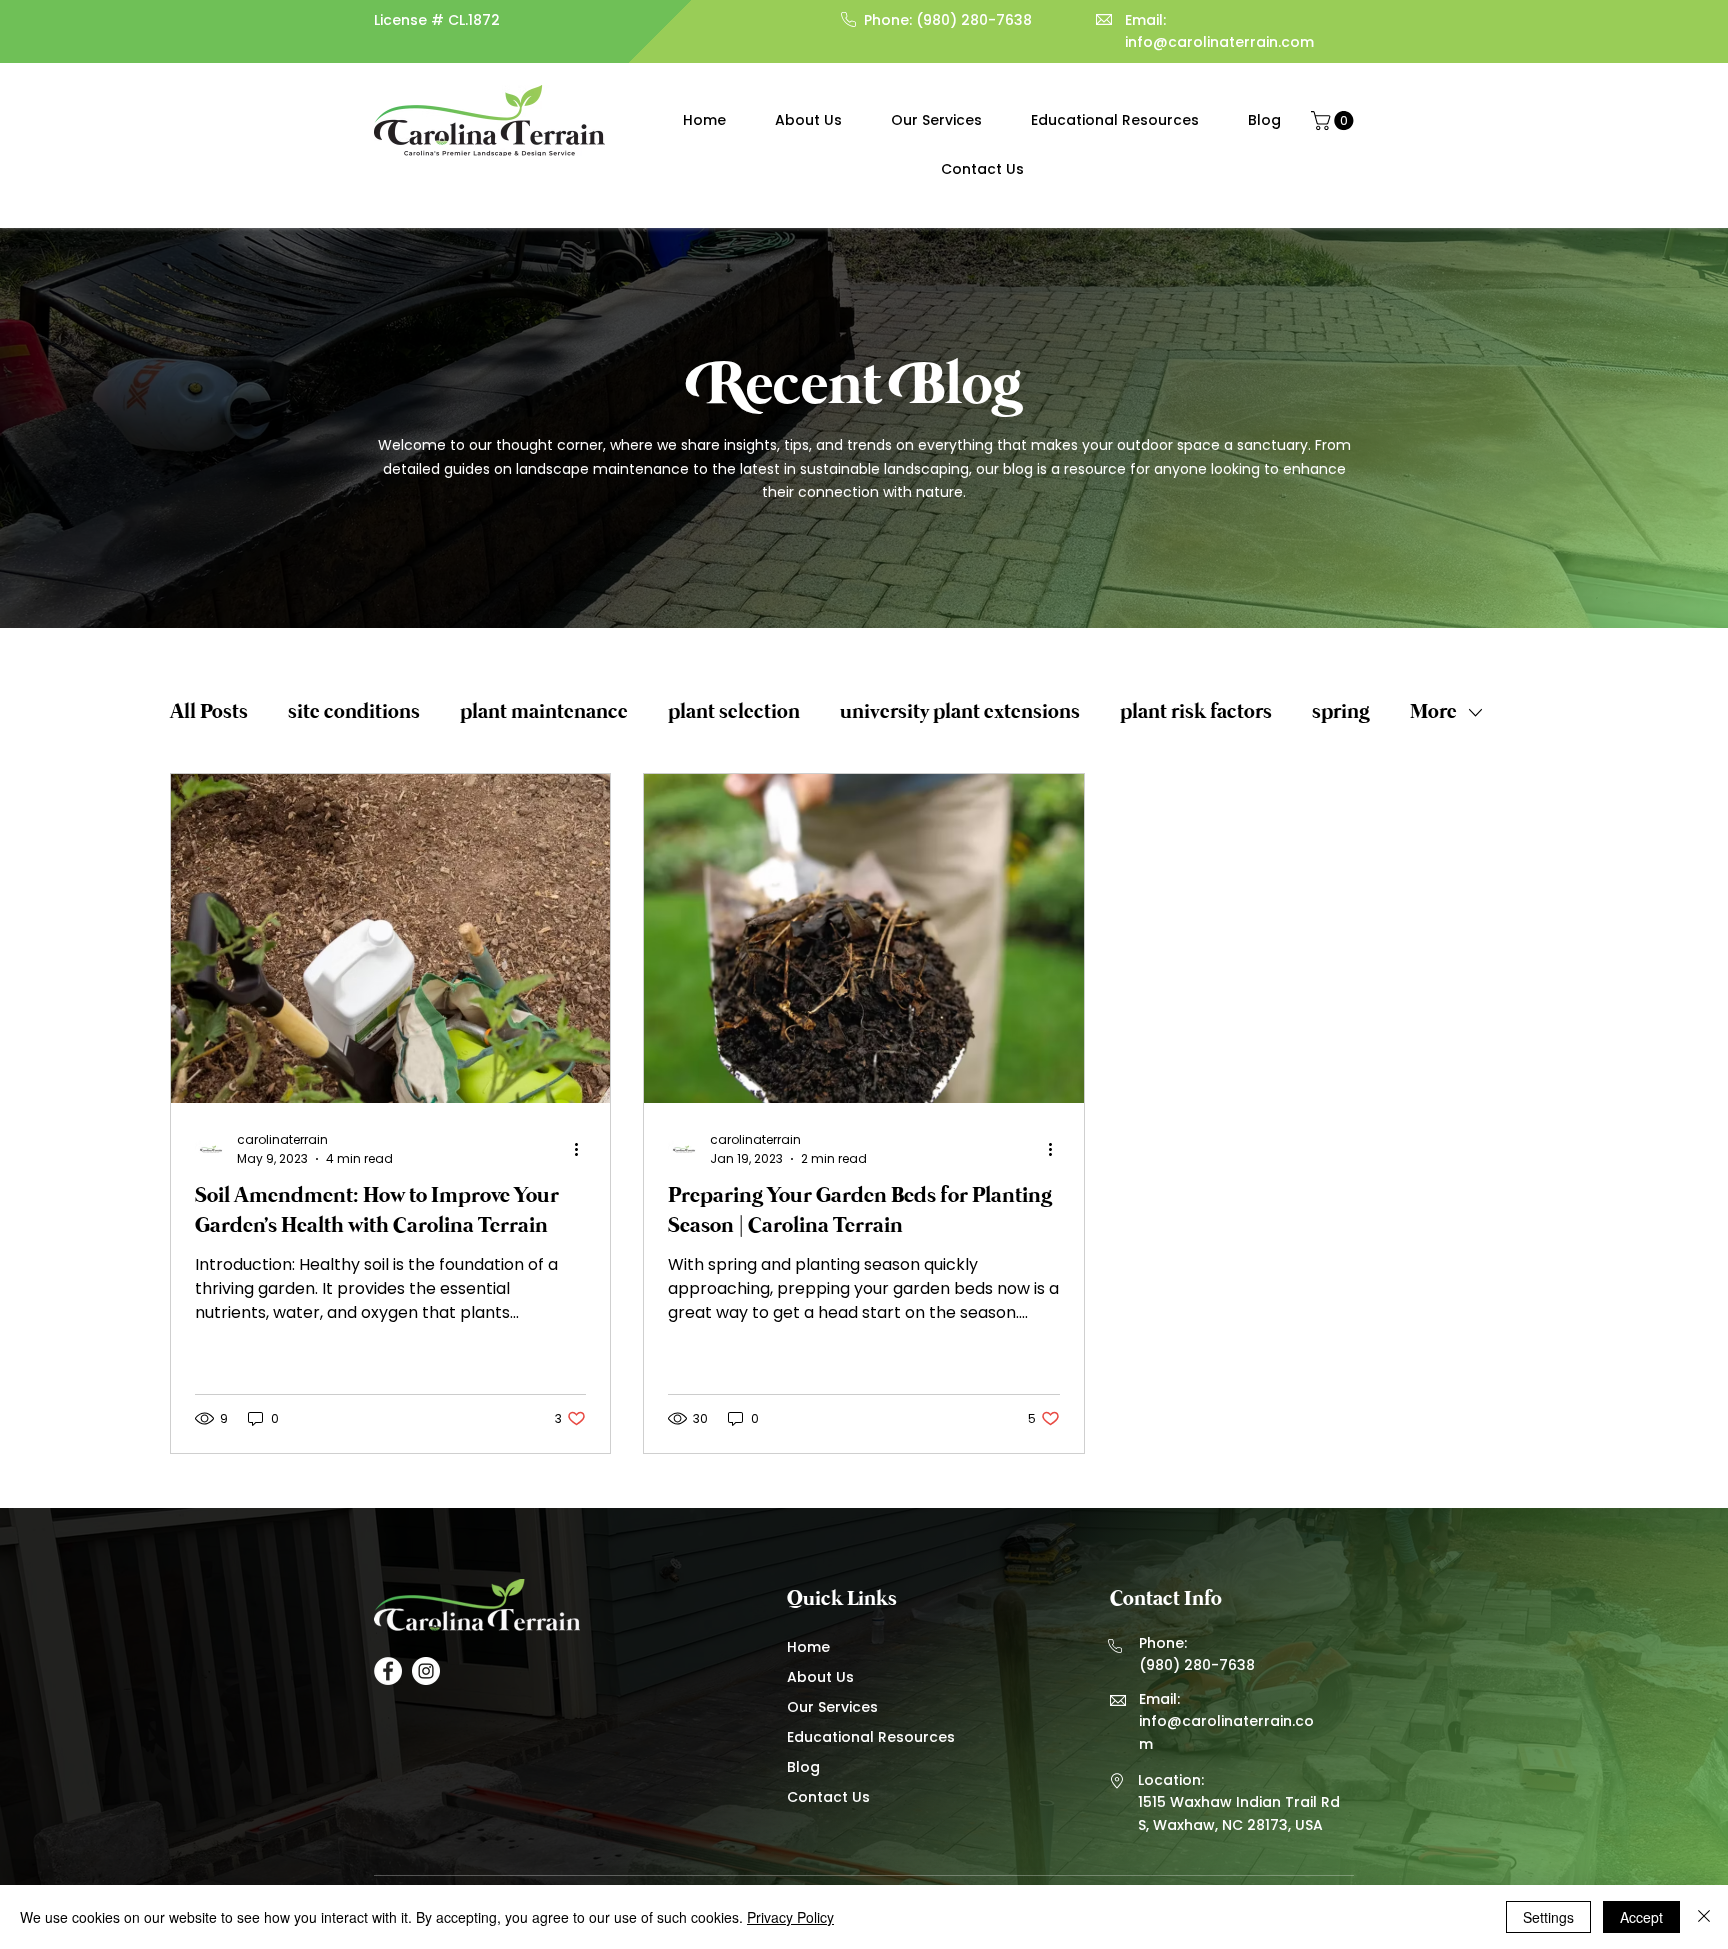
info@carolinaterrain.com (1219, 42)
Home (808, 1647)
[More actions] (583, 1149)
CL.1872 (474, 20)
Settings (1548, 1917)
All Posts (209, 712)
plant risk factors (1196, 712)
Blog (803, 1767)
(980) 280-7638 (974, 20)
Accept (1641, 1917)
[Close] (1704, 1917)
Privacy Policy (790, 1917)
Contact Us (828, 1797)
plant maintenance (544, 712)
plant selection (734, 712)
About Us (820, 1677)
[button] (1334, 120)
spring (1341, 712)
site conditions (354, 712)
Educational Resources (869, 1737)
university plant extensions (960, 712)
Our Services (832, 1707)
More (1433, 712)
